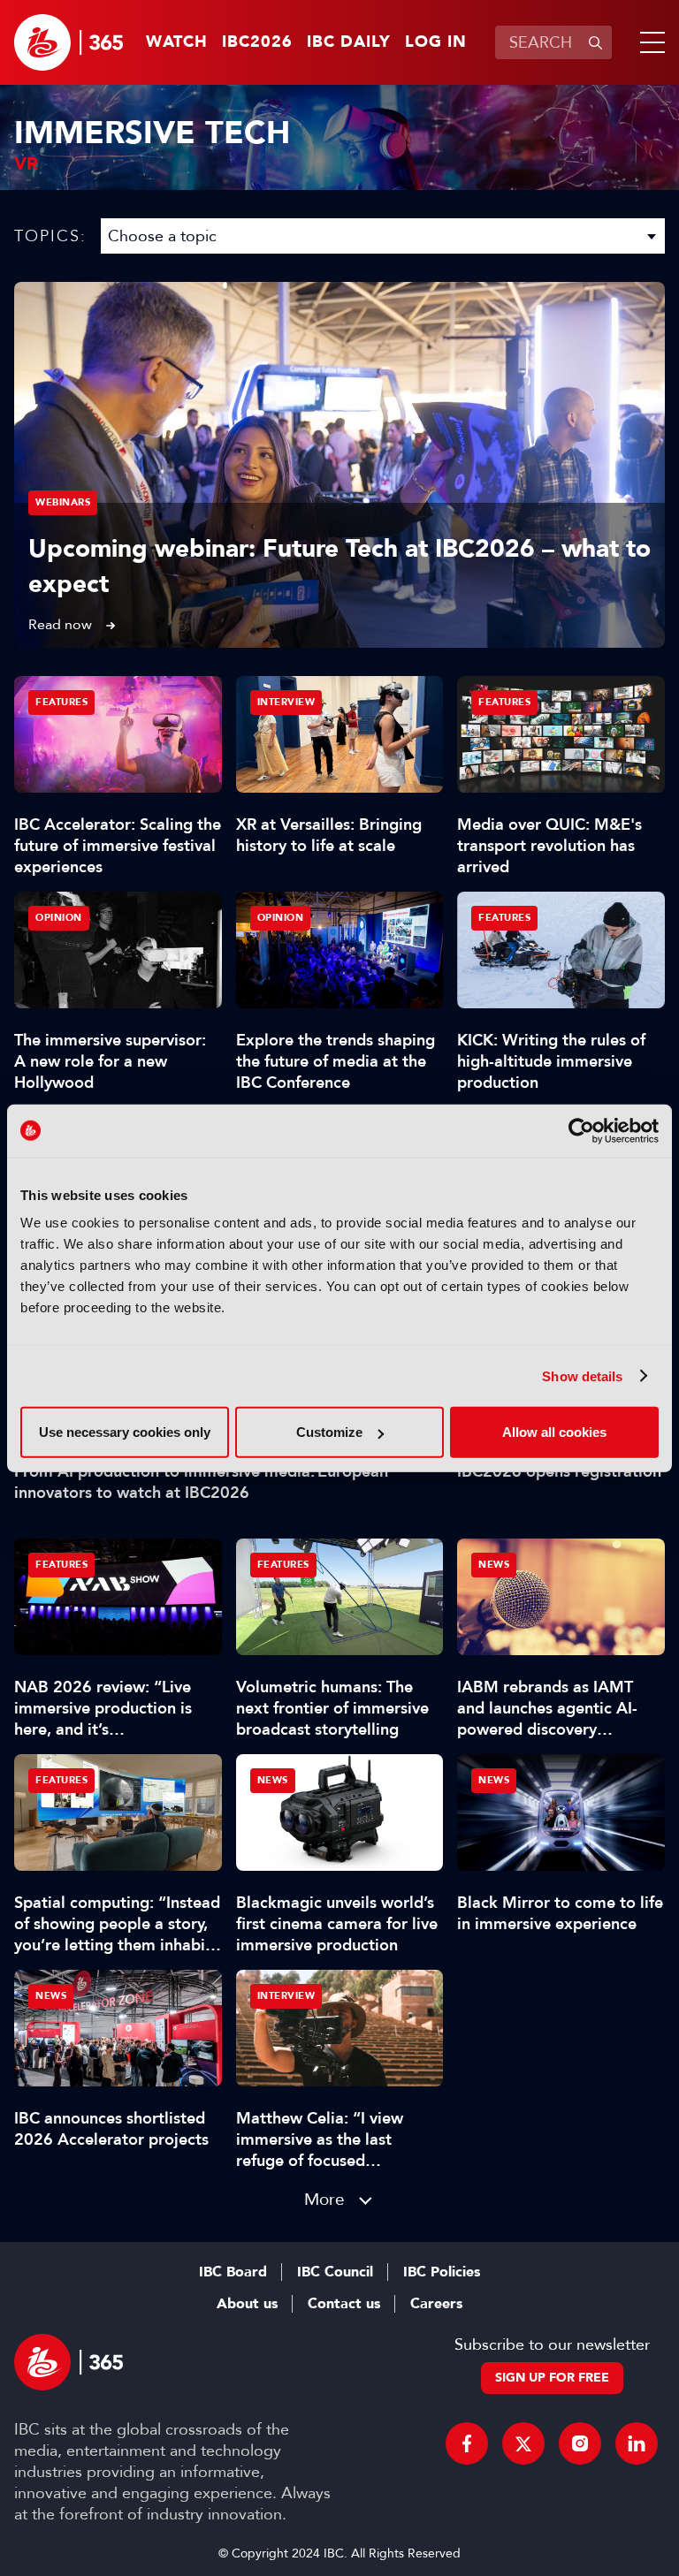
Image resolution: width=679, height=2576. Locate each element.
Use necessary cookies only (125, 1432)
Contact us (344, 2304)
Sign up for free (552, 2378)
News (494, 1565)
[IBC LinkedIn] (637, 2443)
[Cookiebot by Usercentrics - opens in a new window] (581, 1130)
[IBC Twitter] (523, 2443)
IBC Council (335, 2272)
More (324, 2199)
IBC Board (233, 2272)
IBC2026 (257, 42)
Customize (329, 1432)
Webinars (63, 502)
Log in (436, 42)
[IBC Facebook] (467, 2443)
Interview (286, 702)
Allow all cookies (554, 1432)
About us (247, 2304)
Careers (436, 2304)
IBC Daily (349, 42)
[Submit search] (595, 42)
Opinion (59, 918)
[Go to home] (69, 42)
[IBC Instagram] (580, 2443)
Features (61, 702)
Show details (582, 1375)
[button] (649, 42)
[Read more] (339, 465)
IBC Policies (442, 2272)
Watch (177, 42)
